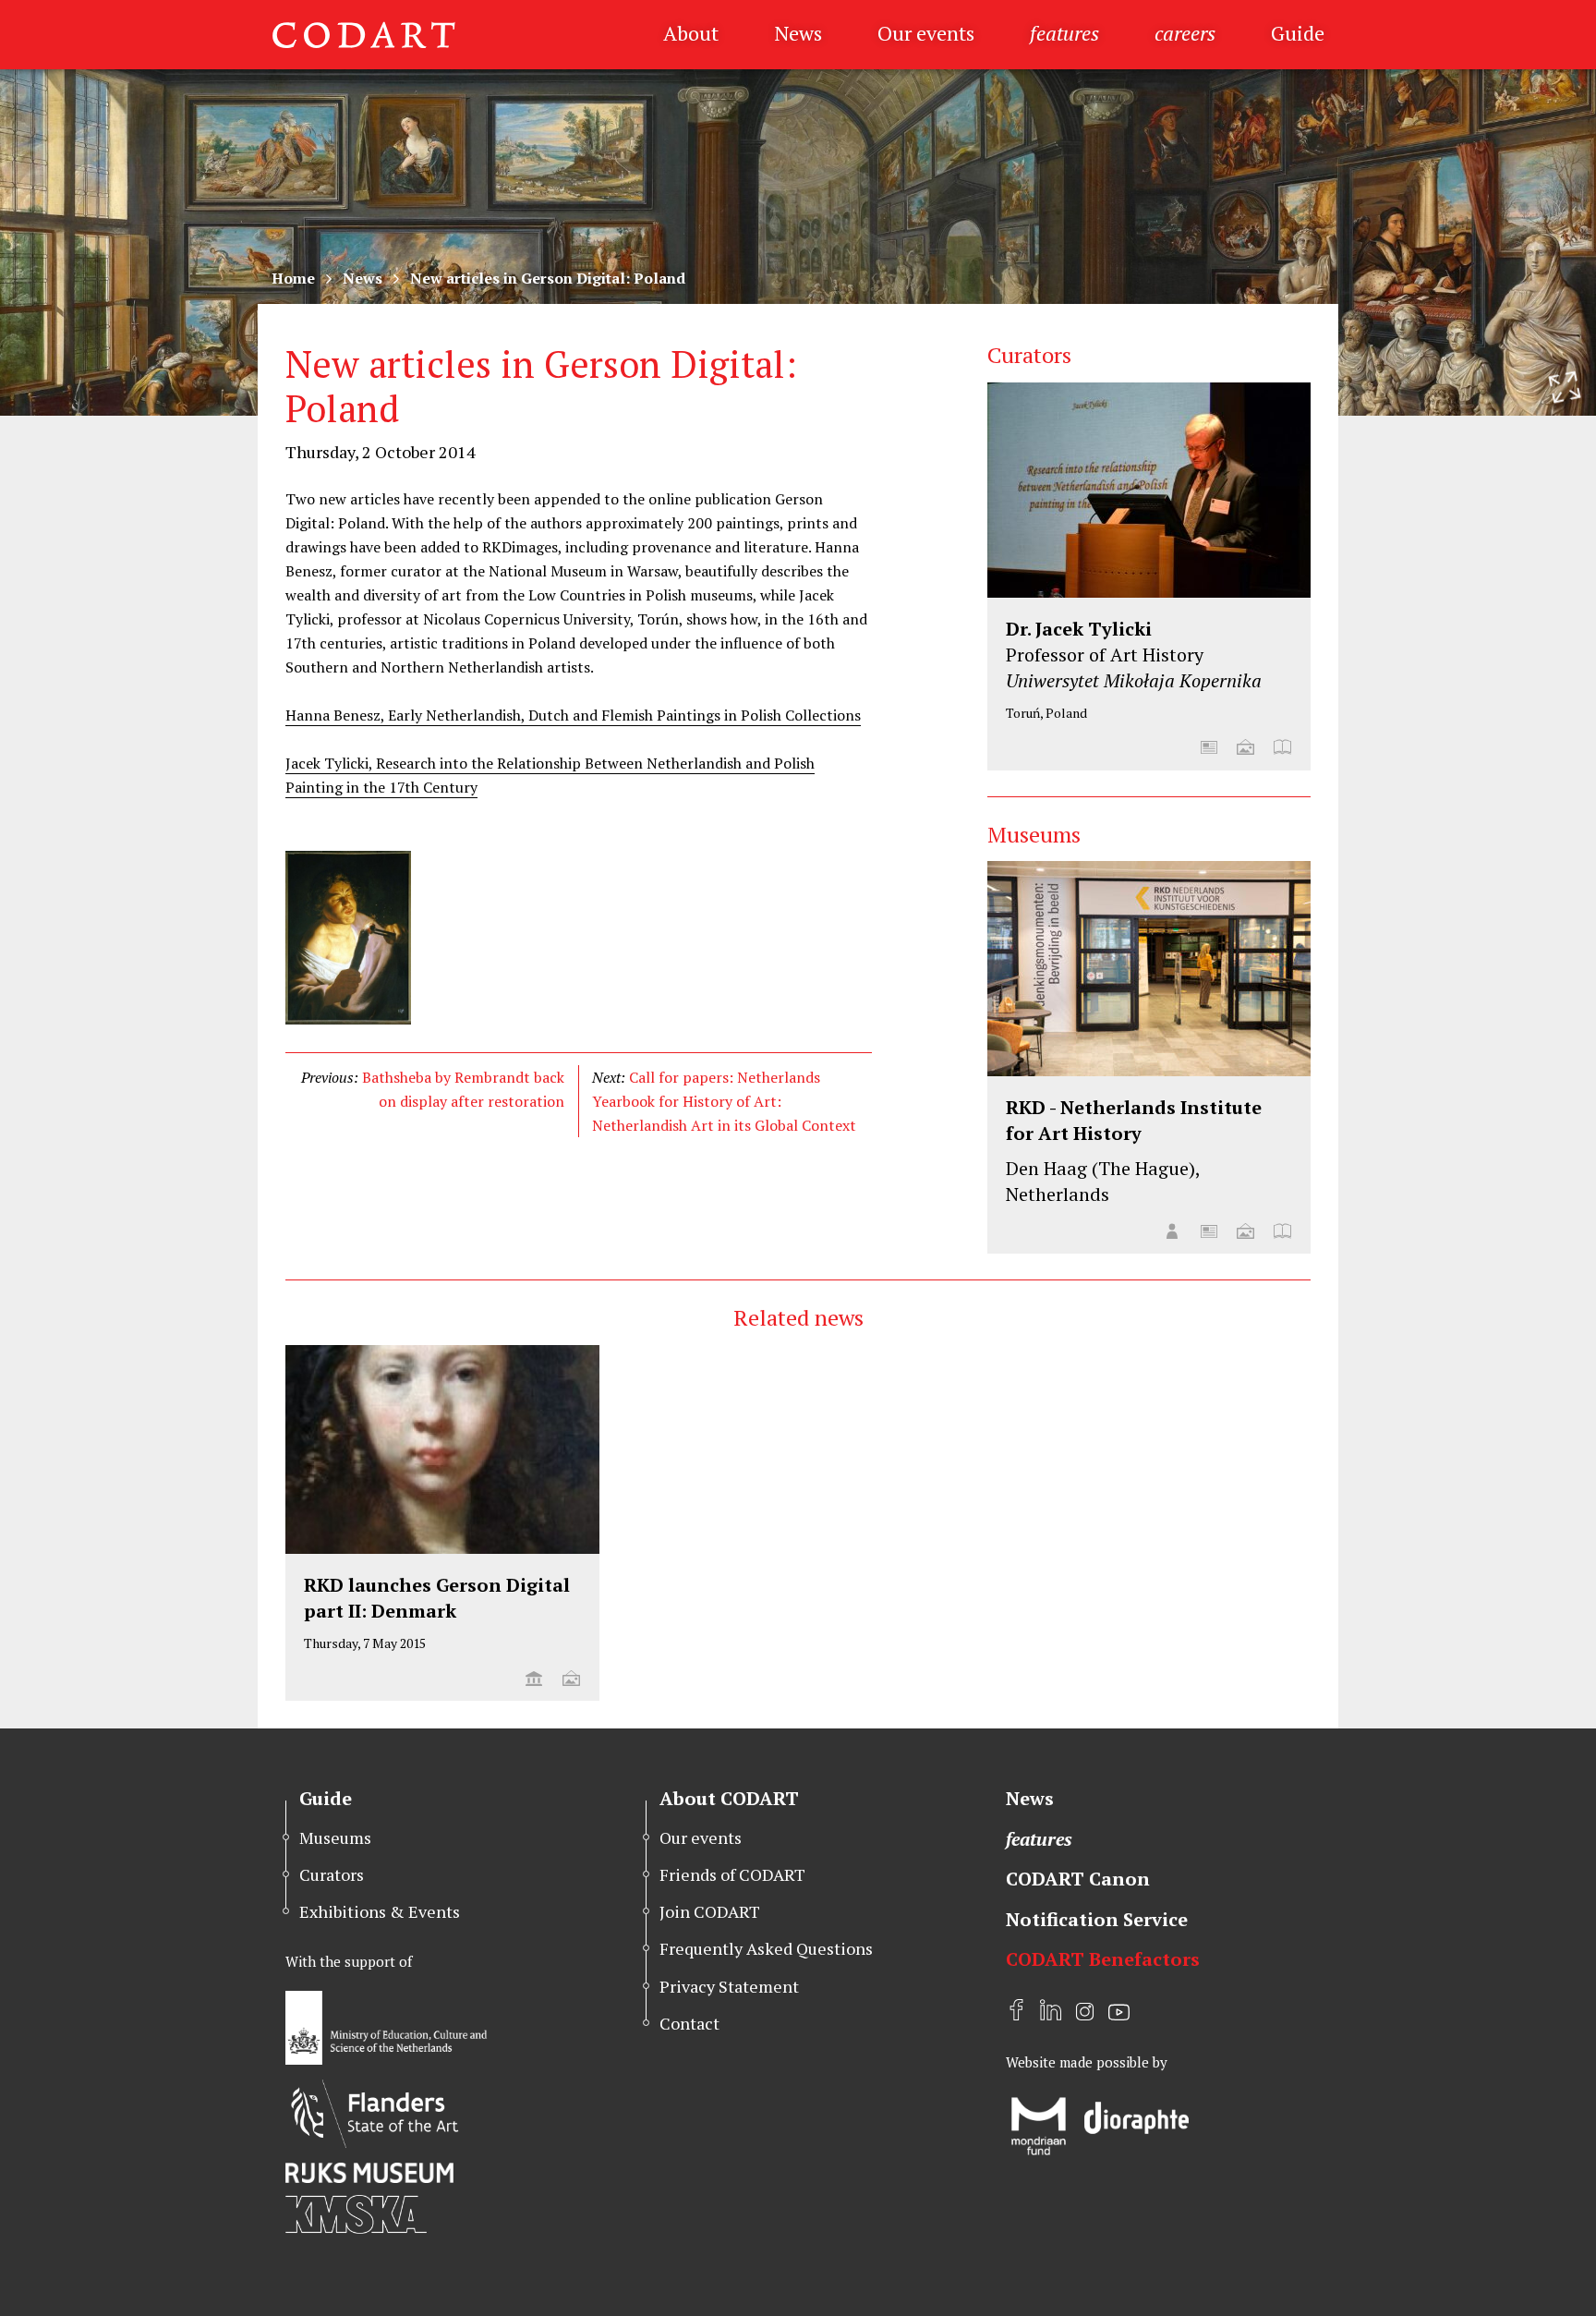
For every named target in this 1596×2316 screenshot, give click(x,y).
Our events (926, 33)
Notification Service (1097, 1919)
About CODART (729, 1798)
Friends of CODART (732, 1874)
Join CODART (710, 1911)
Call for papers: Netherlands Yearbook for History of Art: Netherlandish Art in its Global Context (724, 1101)
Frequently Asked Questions (766, 1948)
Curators (332, 1874)
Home (293, 278)
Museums (335, 1837)
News (798, 33)
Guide (1298, 33)
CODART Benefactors (1103, 1959)
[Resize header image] (1565, 387)
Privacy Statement (729, 1986)
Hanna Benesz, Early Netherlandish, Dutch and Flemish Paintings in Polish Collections (573, 715)
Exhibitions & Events (380, 1911)
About (691, 33)
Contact (689, 2023)
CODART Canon (1078, 1879)
